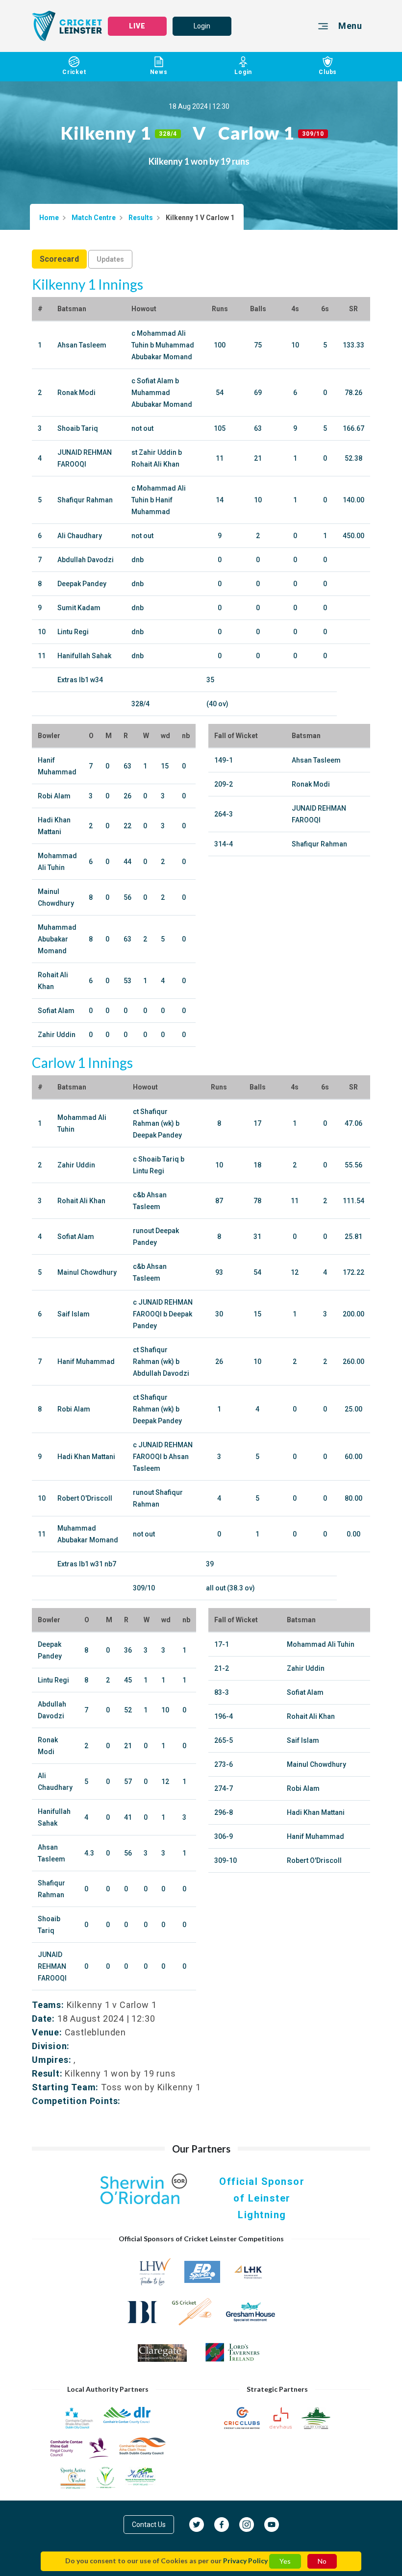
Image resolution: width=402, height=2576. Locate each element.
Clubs (328, 72)
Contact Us (149, 2525)
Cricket (74, 72)
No (322, 2561)
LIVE (137, 26)
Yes (285, 2561)
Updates (110, 259)
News (159, 72)
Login (202, 26)
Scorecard (59, 259)
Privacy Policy (245, 2561)
